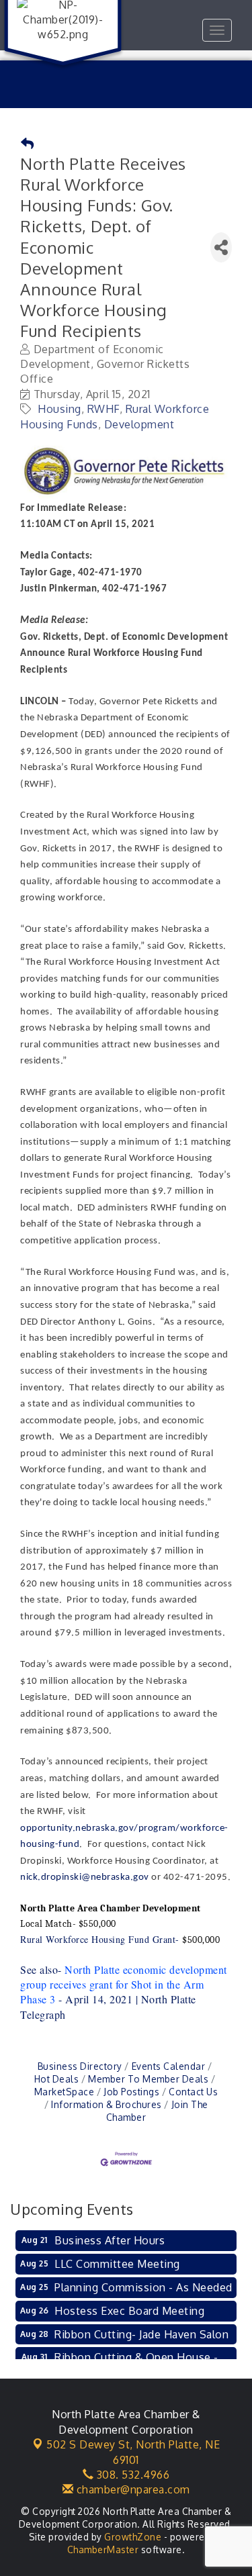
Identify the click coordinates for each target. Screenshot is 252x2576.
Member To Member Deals (148, 2079)
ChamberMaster (103, 2549)
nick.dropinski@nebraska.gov (85, 1877)
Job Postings (131, 2092)
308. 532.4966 (131, 2475)
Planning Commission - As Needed (143, 2287)
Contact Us (193, 2092)
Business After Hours (110, 2240)
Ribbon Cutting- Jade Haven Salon (141, 2334)
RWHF (103, 409)
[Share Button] (221, 247)
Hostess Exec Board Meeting (129, 2311)
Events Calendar (168, 2066)
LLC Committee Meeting (117, 2264)
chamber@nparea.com (132, 2489)
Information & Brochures (107, 2104)
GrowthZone (133, 2537)
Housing (59, 409)
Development (139, 424)
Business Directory (80, 2066)
